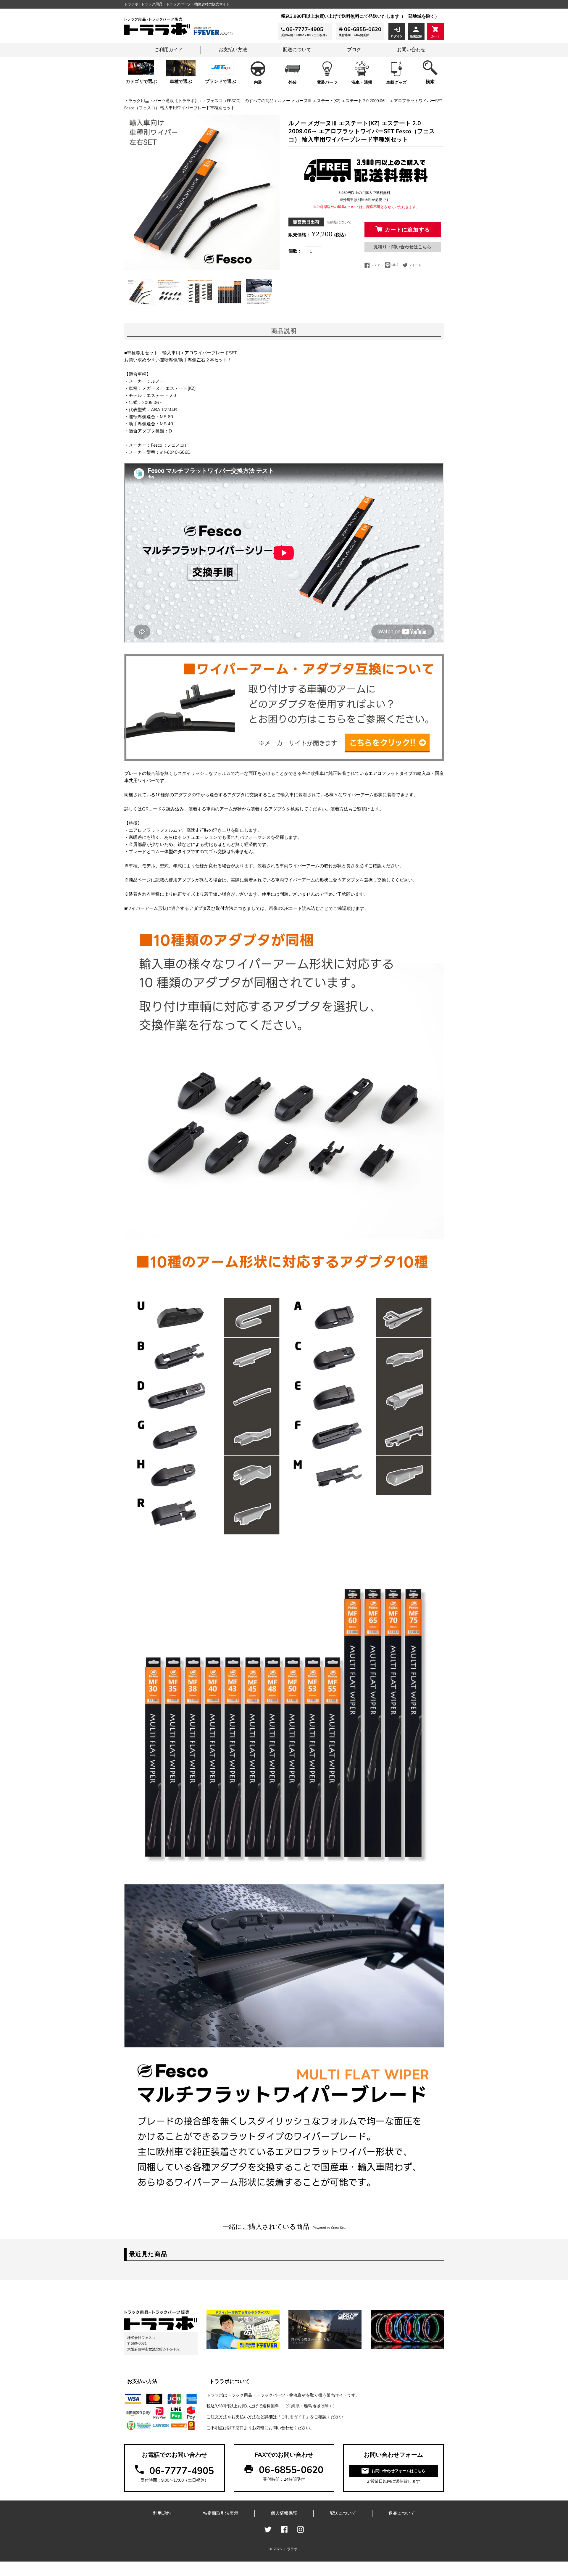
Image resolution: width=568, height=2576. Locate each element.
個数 (293, 251)
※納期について (339, 222)
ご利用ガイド (169, 50)
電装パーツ (327, 82)
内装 (258, 82)
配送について (297, 50)
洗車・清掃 (362, 82)
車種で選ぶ (181, 81)
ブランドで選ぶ (221, 81)
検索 (430, 82)
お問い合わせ (411, 50)
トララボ (291, 2549)
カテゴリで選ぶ (141, 81)
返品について (402, 2513)
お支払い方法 (233, 50)
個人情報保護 (284, 2513)
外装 (293, 82)
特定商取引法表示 (221, 2513)
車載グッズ (396, 82)
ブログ (354, 50)
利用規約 (162, 2513)
